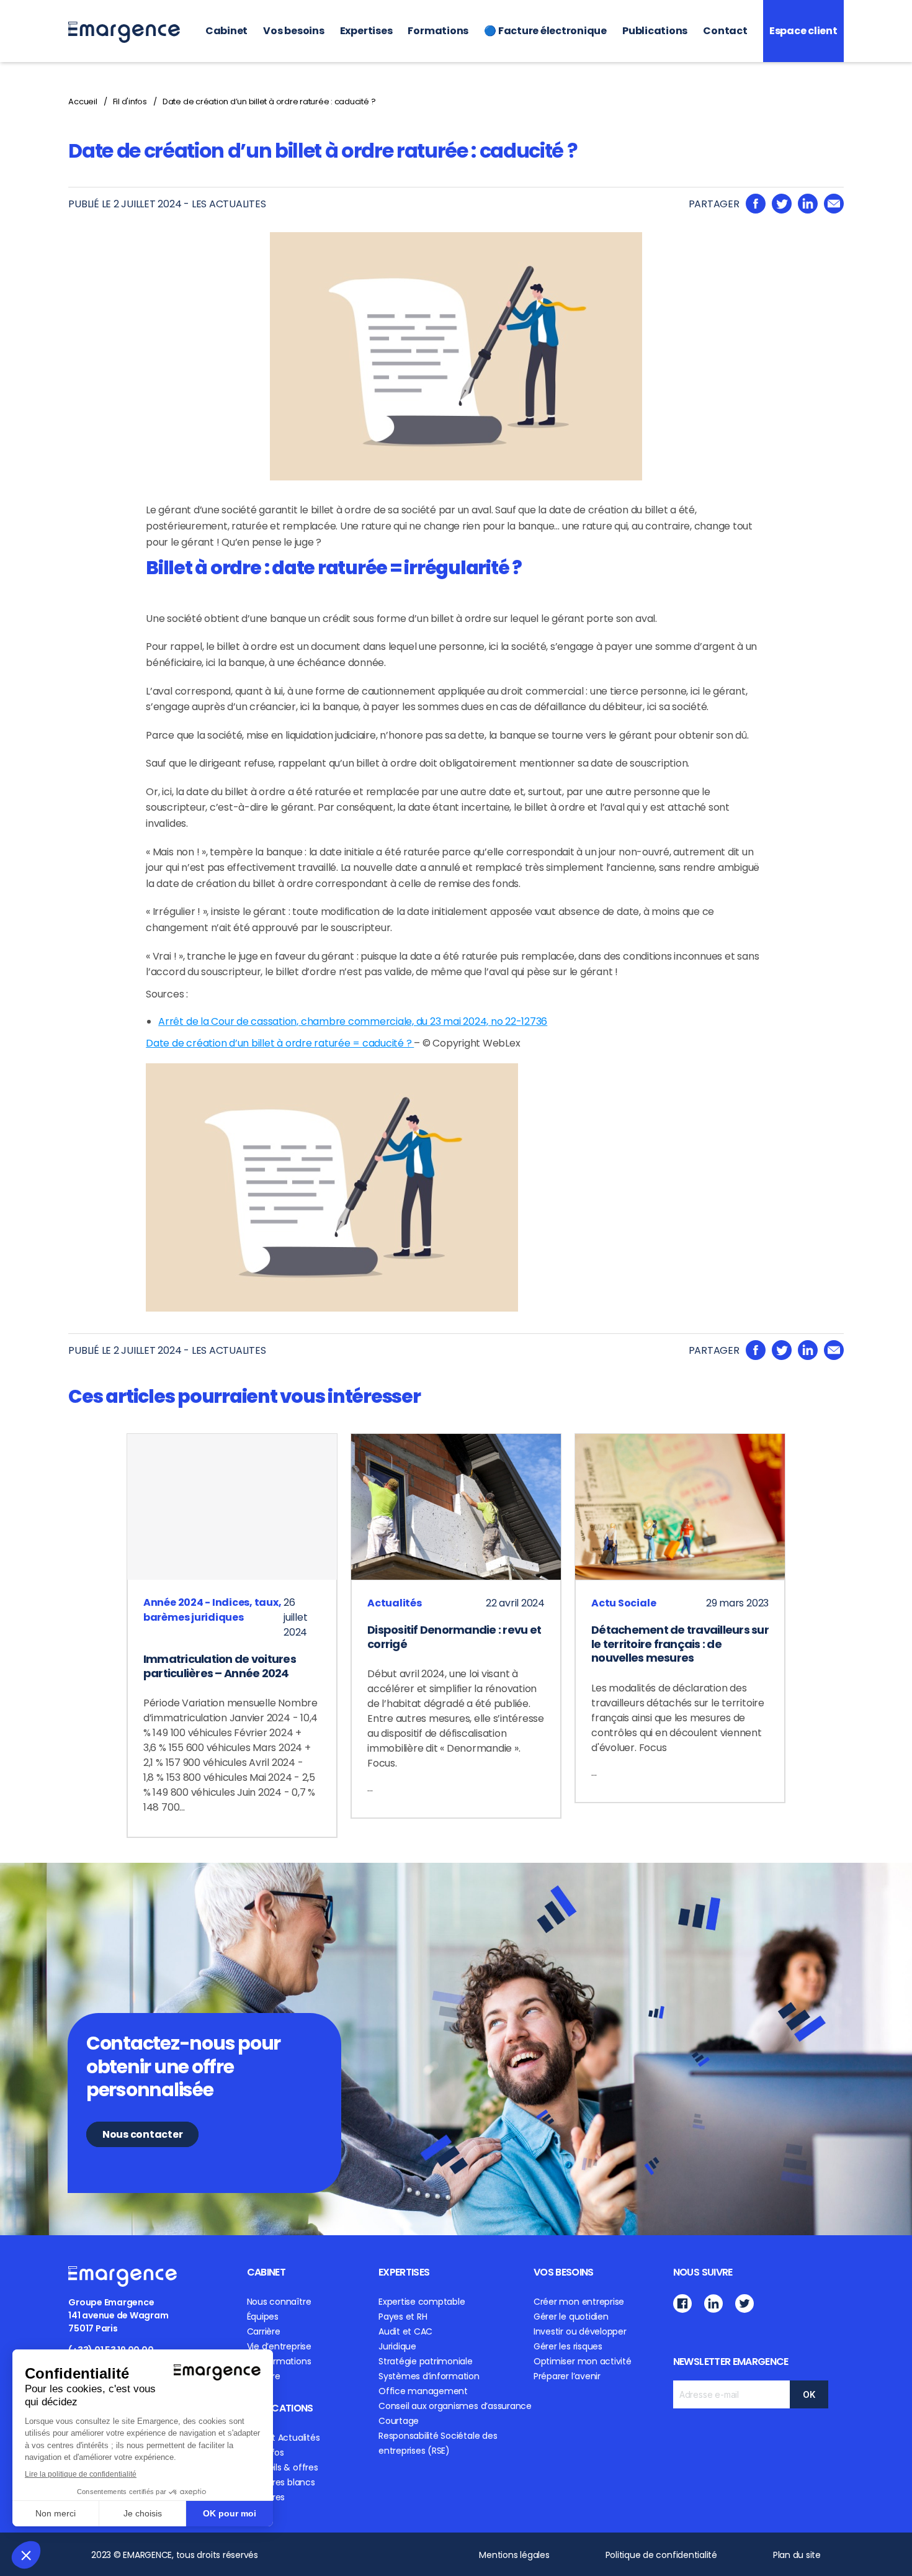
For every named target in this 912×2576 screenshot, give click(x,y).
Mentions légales (514, 2555)
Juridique (397, 2346)
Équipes (263, 2317)
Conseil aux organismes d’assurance (455, 2406)
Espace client (803, 31)
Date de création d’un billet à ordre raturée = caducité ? (280, 1043)
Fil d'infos (130, 101)
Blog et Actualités (284, 2438)
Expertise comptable (422, 2302)
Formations (438, 31)
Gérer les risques (568, 2346)
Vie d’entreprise (279, 2346)
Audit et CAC (405, 2331)
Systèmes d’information (429, 2376)
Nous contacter (143, 2134)
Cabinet (226, 31)
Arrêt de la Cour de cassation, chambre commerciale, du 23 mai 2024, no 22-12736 (353, 1021)
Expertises (366, 31)
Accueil (83, 101)
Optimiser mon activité (583, 2361)
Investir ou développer (580, 2331)
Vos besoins (293, 31)
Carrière (264, 2331)
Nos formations (279, 2361)
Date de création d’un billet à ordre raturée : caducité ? (269, 101)
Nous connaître (279, 2302)
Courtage (399, 2421)
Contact (725, 31)
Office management (423, 2391)
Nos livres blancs (281, 2482)
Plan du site (797, 2555)
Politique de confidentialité (661, 2555)
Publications (655, 31)
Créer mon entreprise (579, 2302)
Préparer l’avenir (567, 2376)
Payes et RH (403, 2317)
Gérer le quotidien (571, 2317)
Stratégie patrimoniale (426, 2361)
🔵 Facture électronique (545, 31)
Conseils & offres (283, 2467)
